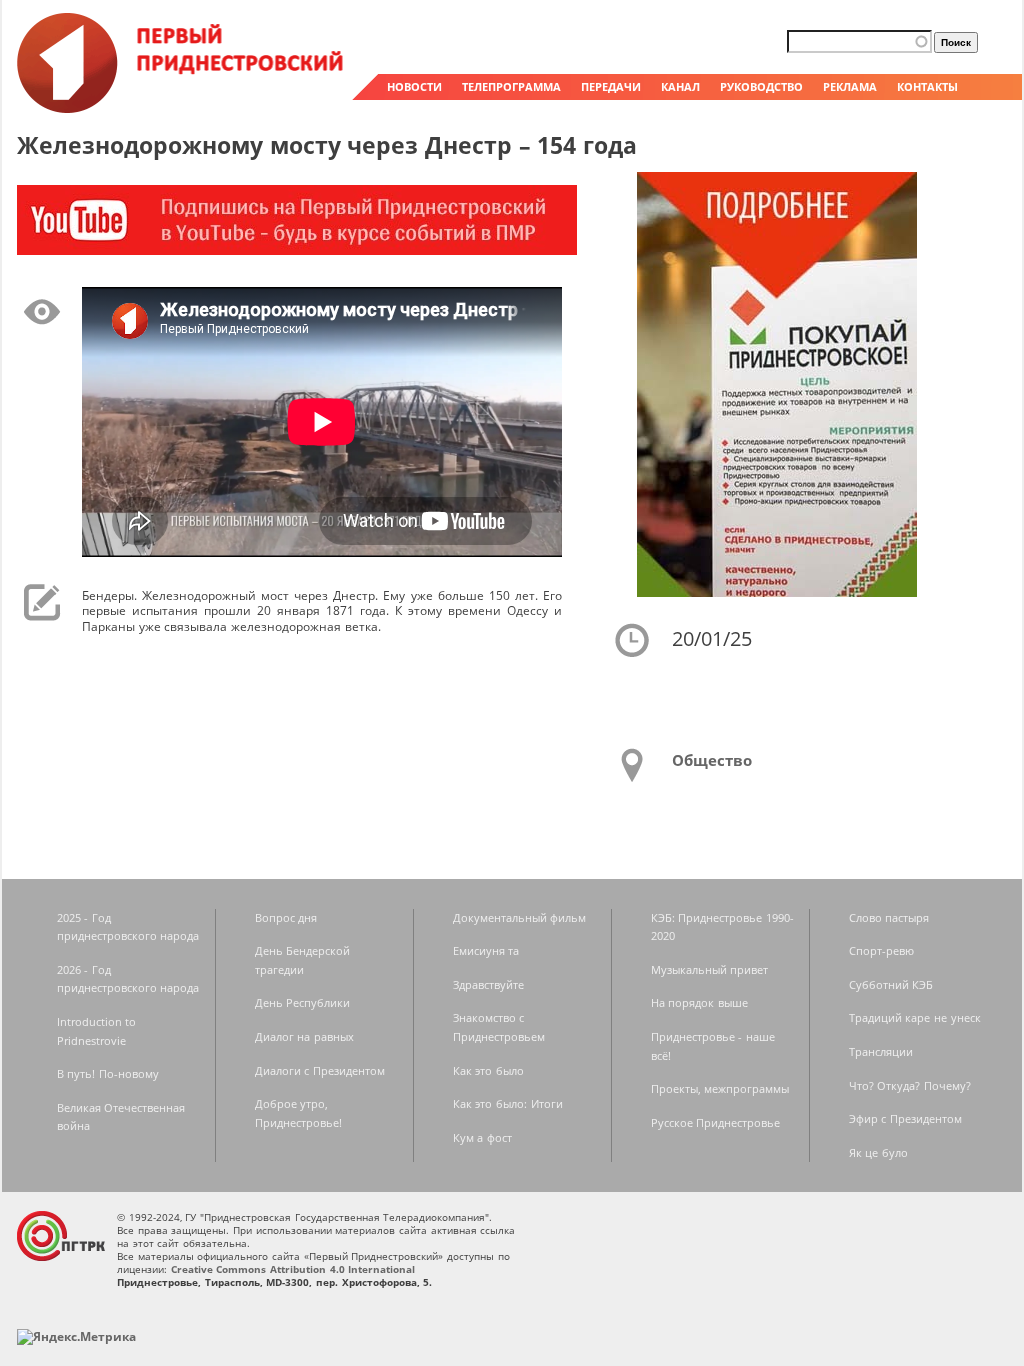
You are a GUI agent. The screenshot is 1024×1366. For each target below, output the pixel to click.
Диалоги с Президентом (320, 1070)
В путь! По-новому (108, 1073)
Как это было (488, 1070)
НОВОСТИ (414, 86)
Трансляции (881, 1051)
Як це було (878, 1152)
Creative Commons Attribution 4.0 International (293, 1269)
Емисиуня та (486, 950)
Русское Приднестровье (716, 1122)
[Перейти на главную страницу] (182, 108)
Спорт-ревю (881, 950)
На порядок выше (699, 1002)
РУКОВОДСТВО (761, 86)
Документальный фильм (520, 917)
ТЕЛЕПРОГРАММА (511, 86)
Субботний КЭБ (891, 984)
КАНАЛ (680, 86)
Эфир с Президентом (905, 1118)
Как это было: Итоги (508, 1103)
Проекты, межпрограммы (720, 1088)
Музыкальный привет (710, 969)
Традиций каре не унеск (915, 1017)
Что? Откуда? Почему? (910, 1085)
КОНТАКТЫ (927, 86)
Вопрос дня (286, 917)
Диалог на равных (304, 1036)
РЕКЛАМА (850, 86)
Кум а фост (482, 1137)
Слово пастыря (889, 917)
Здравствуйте (488, 984)
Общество (712, 760)
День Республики (303, 1002)
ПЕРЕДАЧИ (611, 86)
